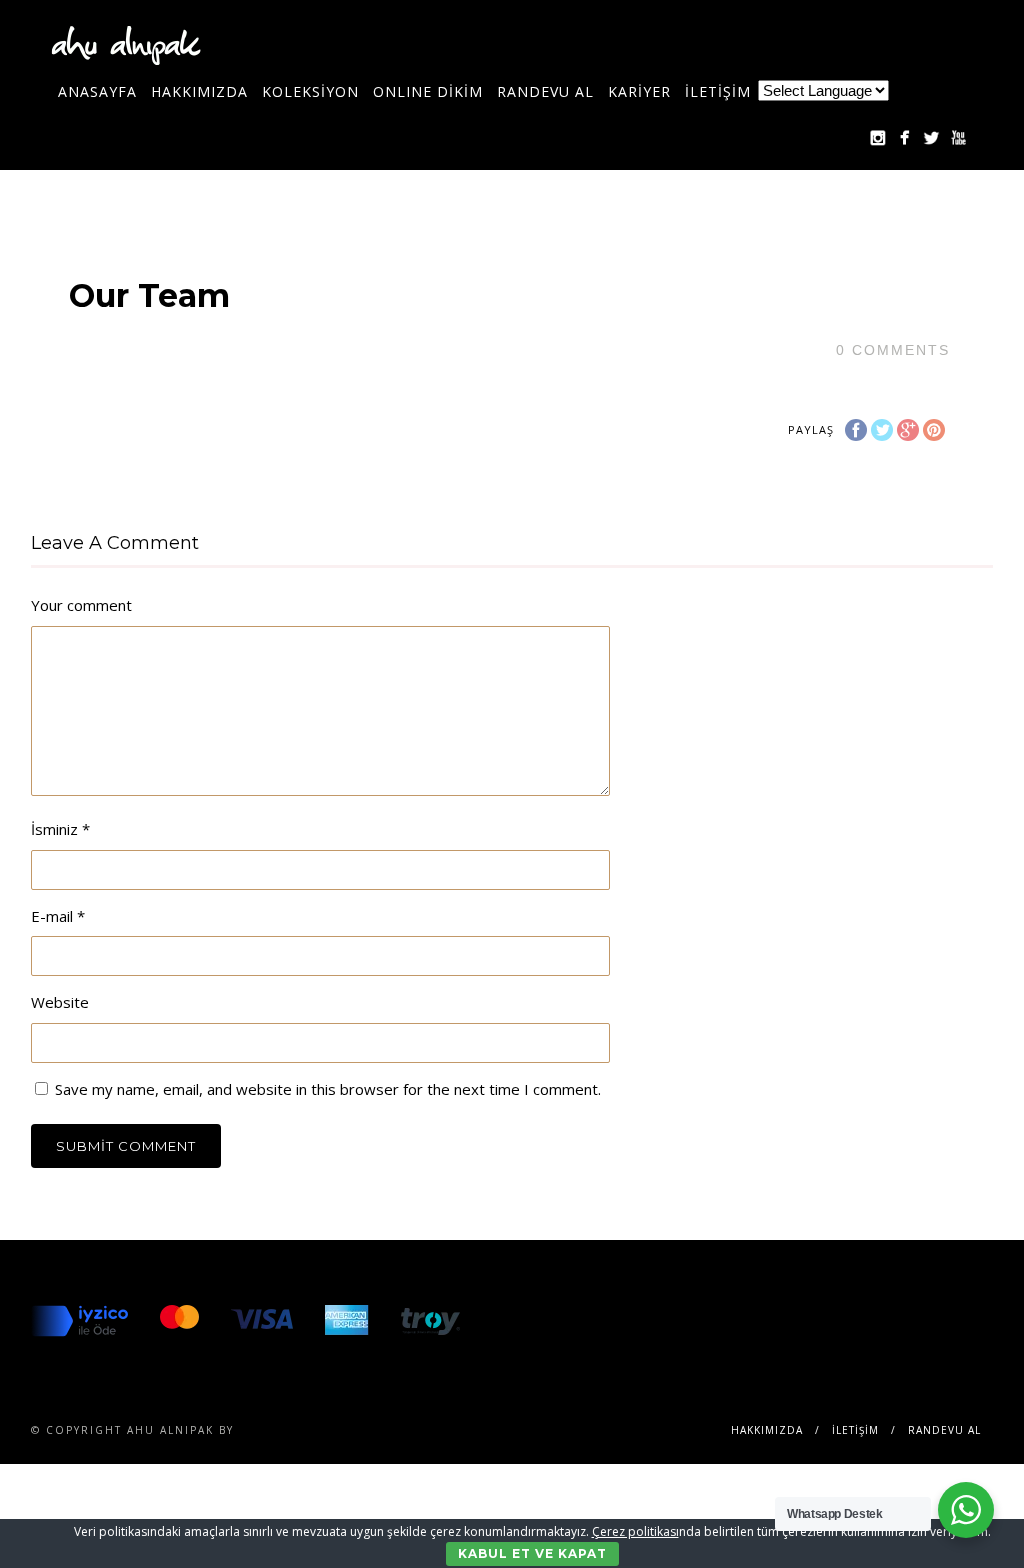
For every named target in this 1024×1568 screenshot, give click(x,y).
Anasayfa (97, 91)
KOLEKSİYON (310, 91)
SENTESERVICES (291, 1430)
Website (60, 1002)
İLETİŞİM (718, 91)
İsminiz (60, 829)
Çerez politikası (635, 1531)
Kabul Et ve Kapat (532, 1553)
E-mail (58, 916)
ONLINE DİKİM (428, 91)
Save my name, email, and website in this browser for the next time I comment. (328, 1089)
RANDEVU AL (545, 91)
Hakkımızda (199, 91)
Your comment (81, 605)
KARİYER (639, 91)
